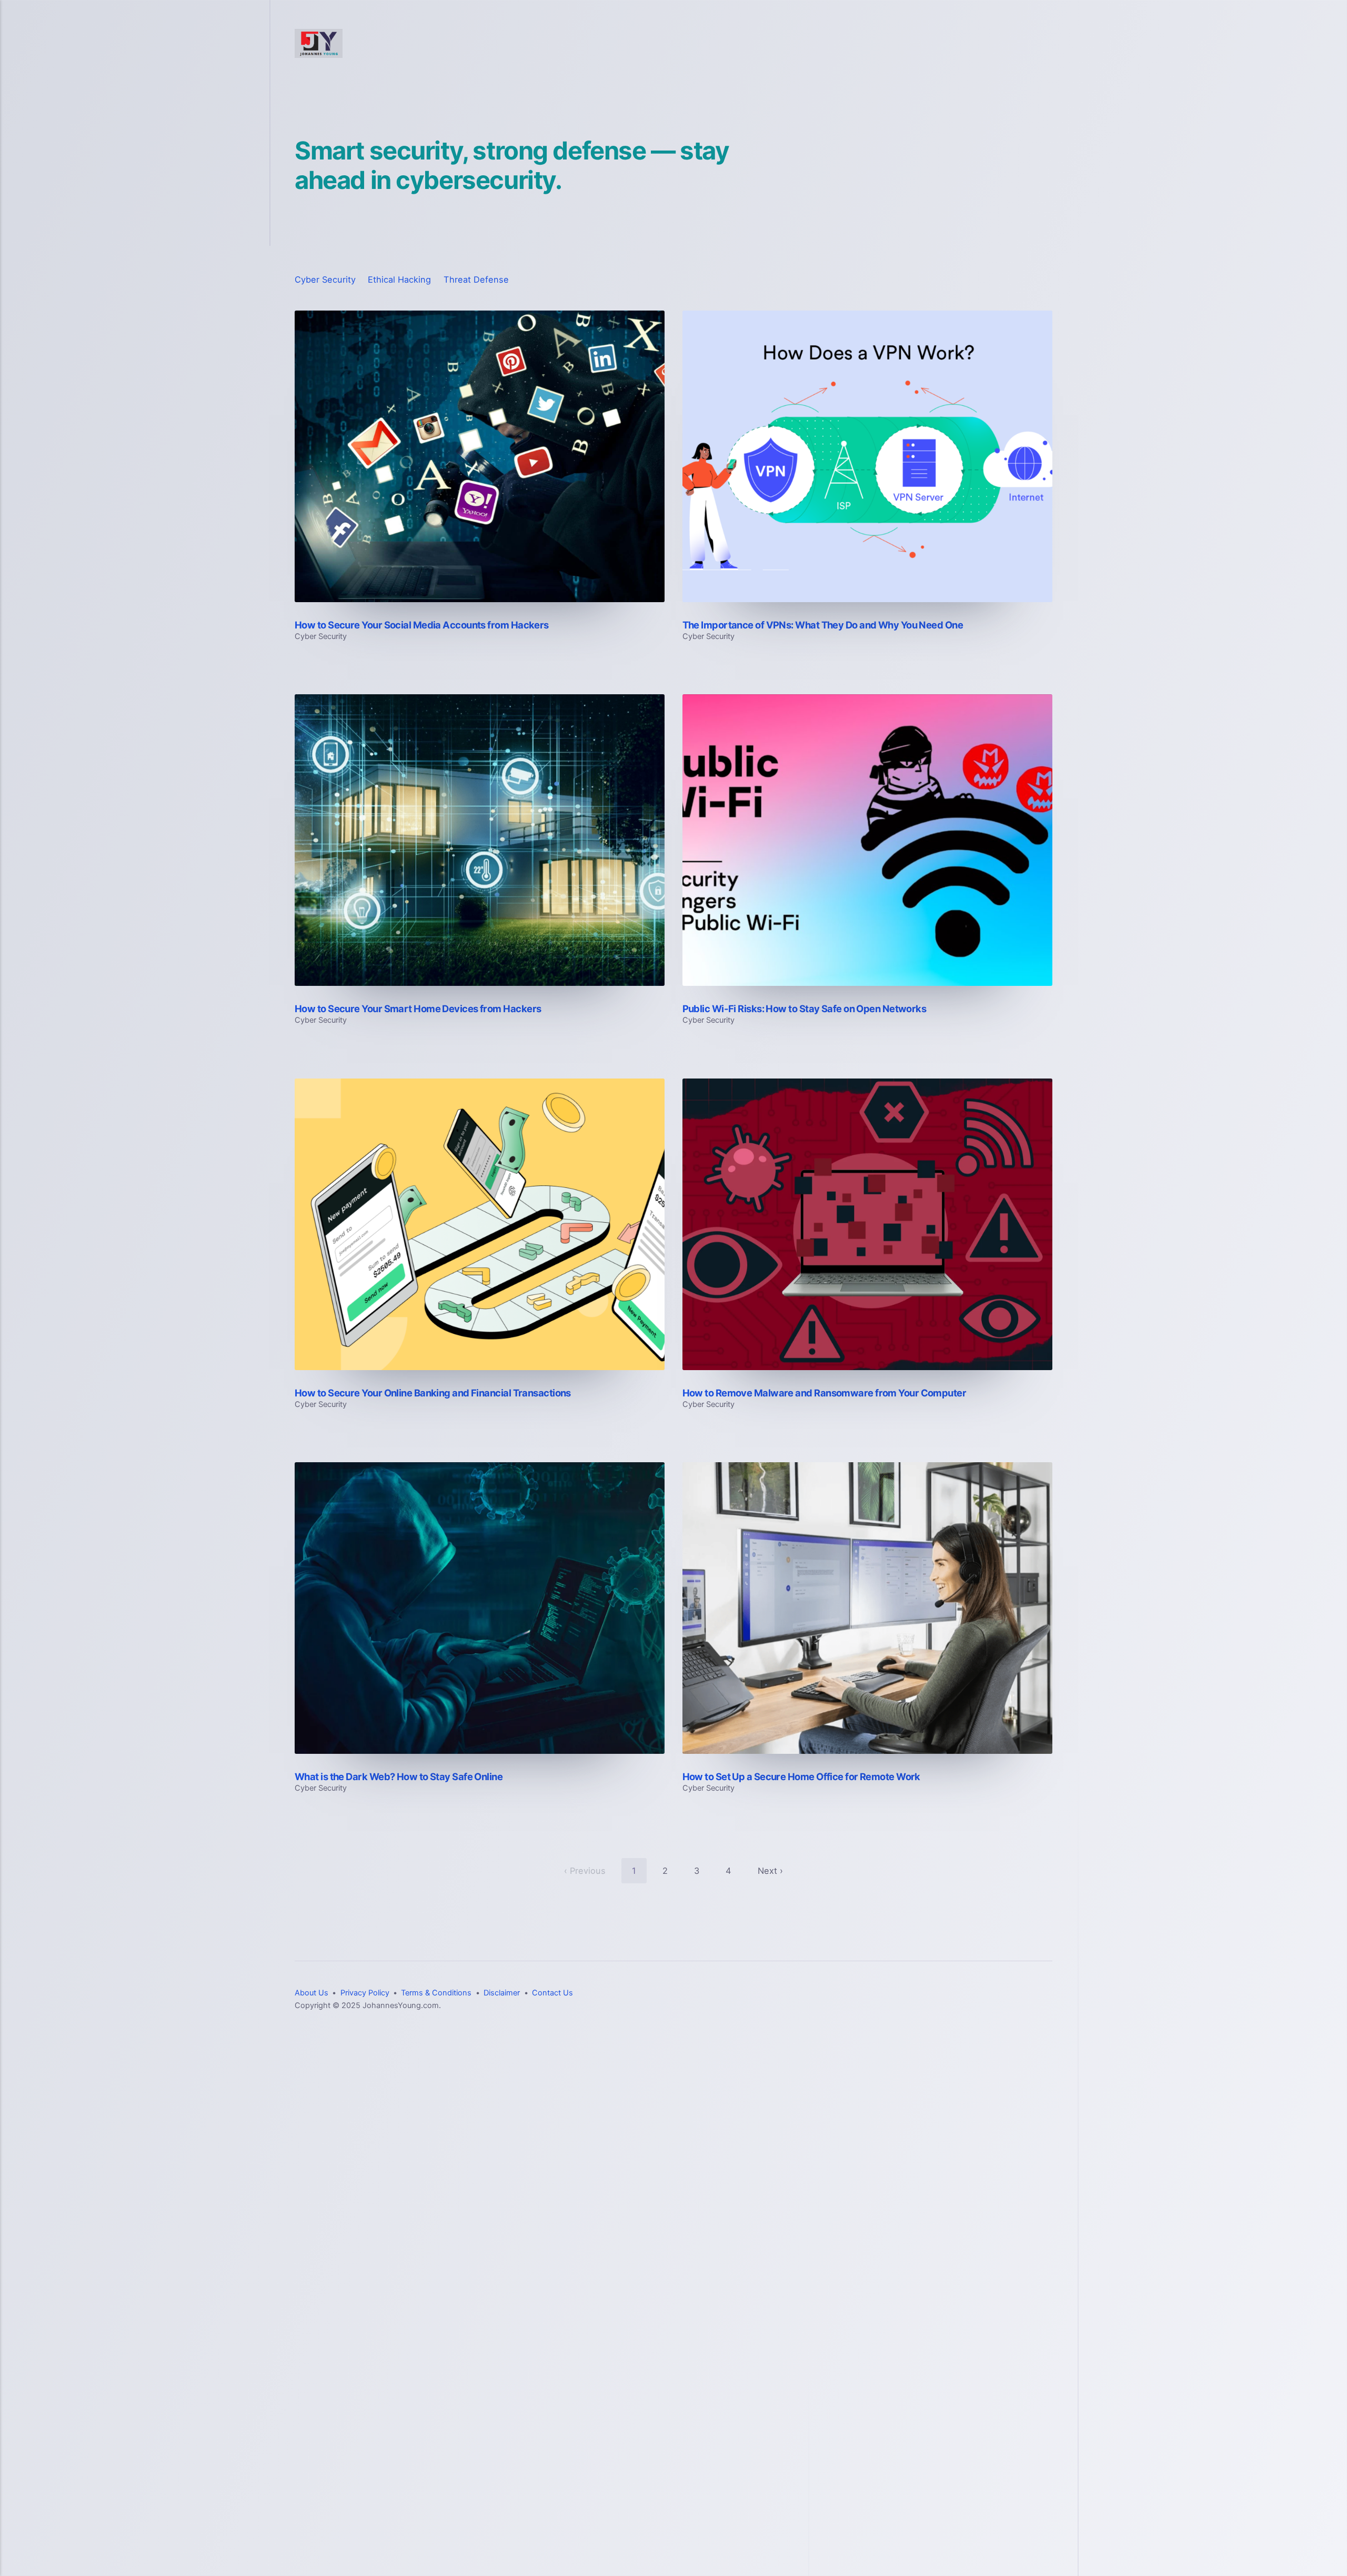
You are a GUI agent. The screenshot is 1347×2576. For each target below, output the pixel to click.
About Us (311, 1993)
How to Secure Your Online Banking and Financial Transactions (433, 1393)
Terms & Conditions (436, 1993)
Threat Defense (476, 279)
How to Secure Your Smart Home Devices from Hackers (418, 1009)
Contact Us (552, 1993)
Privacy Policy (365, 1993)
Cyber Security (325, 279)
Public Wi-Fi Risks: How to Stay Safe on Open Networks (805, 1009)
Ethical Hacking (399, 279)
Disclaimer (502, 1993)
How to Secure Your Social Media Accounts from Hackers (422, 625)
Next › (770, 1871)
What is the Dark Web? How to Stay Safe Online (399, 1776)
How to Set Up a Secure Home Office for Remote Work (801, 1776)
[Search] (1048, 44)
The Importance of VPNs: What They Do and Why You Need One (823, 625)
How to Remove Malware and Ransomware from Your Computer (825, 1393)
